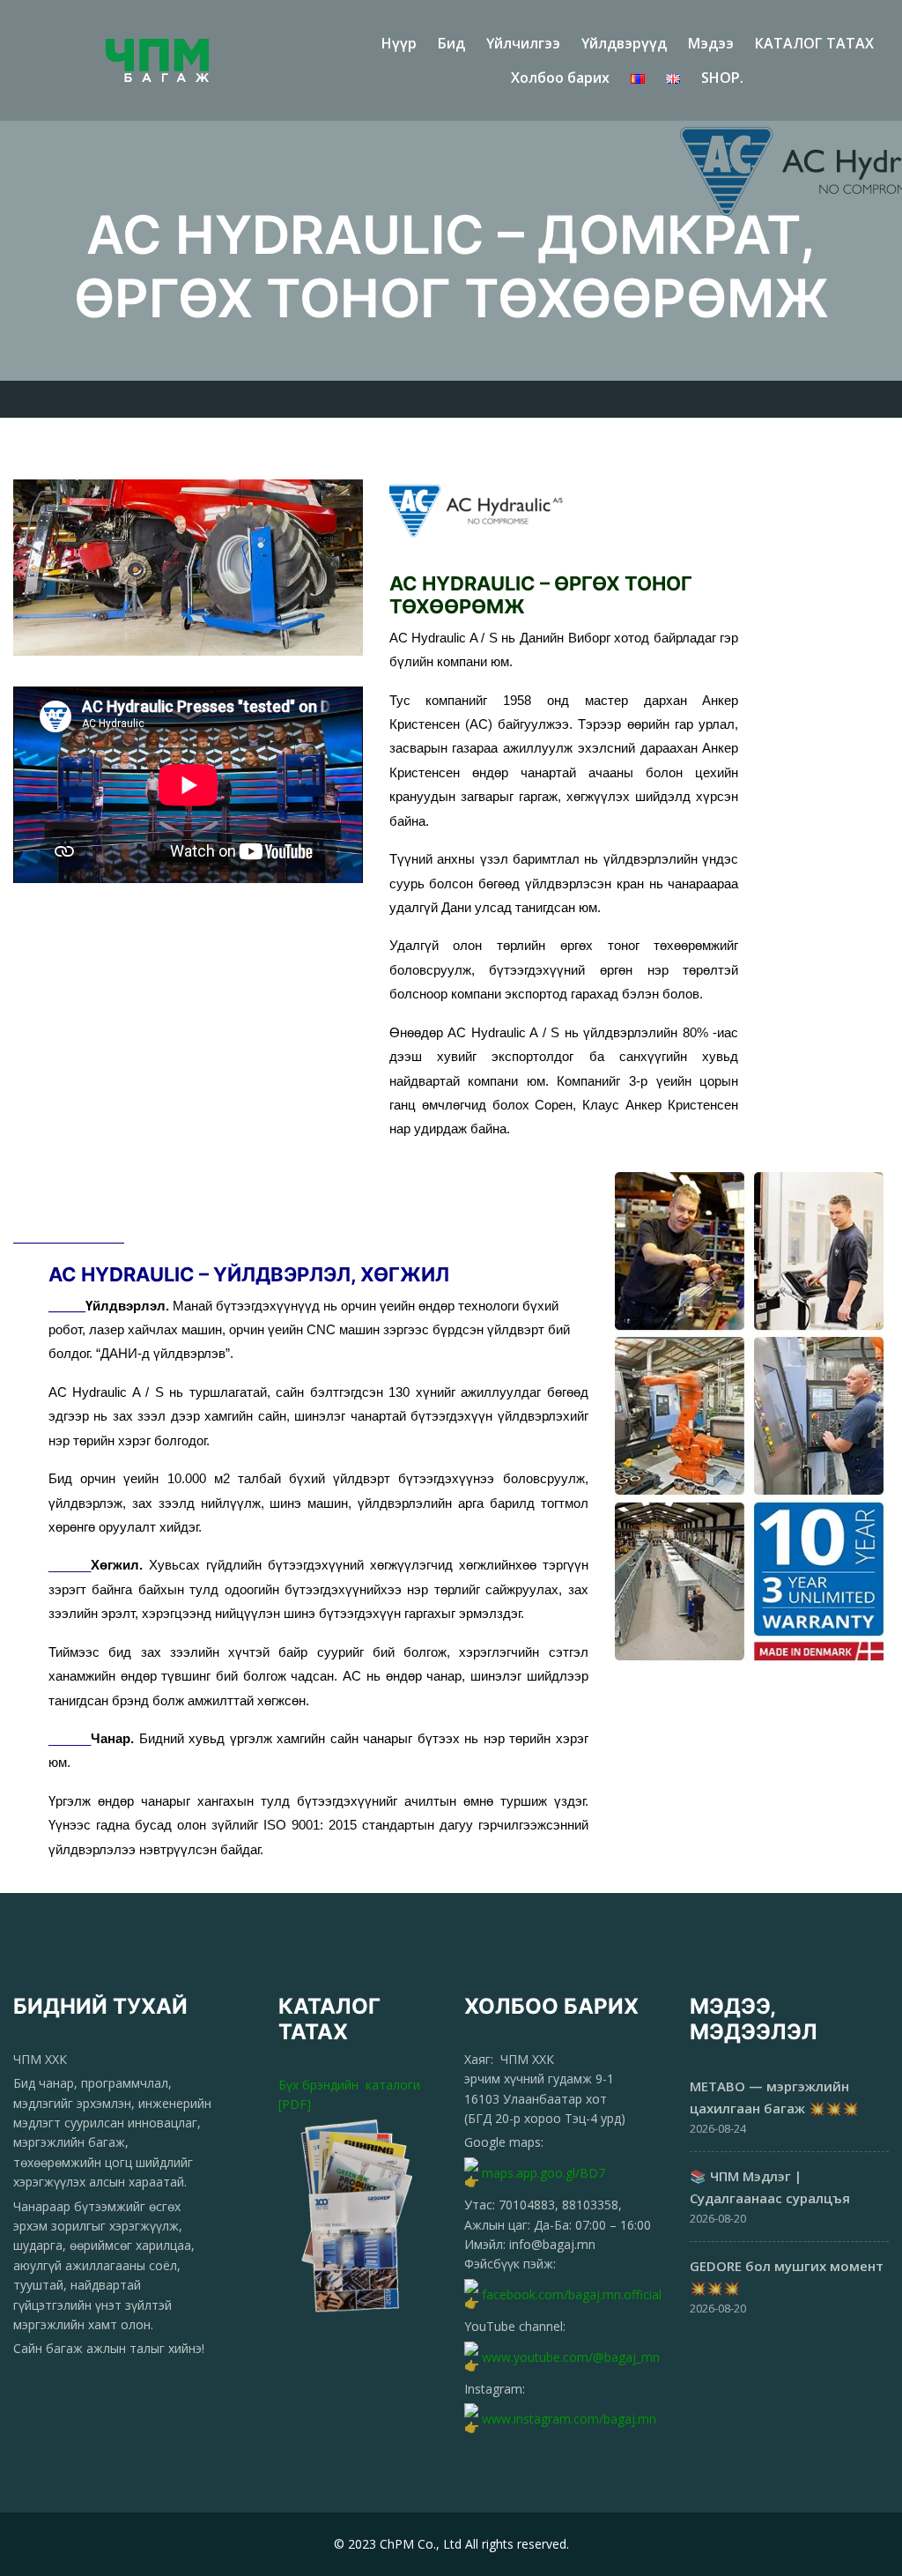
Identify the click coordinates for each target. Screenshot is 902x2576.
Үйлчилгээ (523, 43)
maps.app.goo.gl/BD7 (543, 2173)
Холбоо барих (560, 78)
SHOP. (722, 78)
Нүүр (399, 43)
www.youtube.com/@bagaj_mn (571, 2356)
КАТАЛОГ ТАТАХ (814, 43)
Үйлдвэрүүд (624, 43)
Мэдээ (711, 43)
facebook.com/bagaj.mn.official (572, 2294)
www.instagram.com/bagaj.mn (569, 2419)
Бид (451, 43)
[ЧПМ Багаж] (175, 60)
